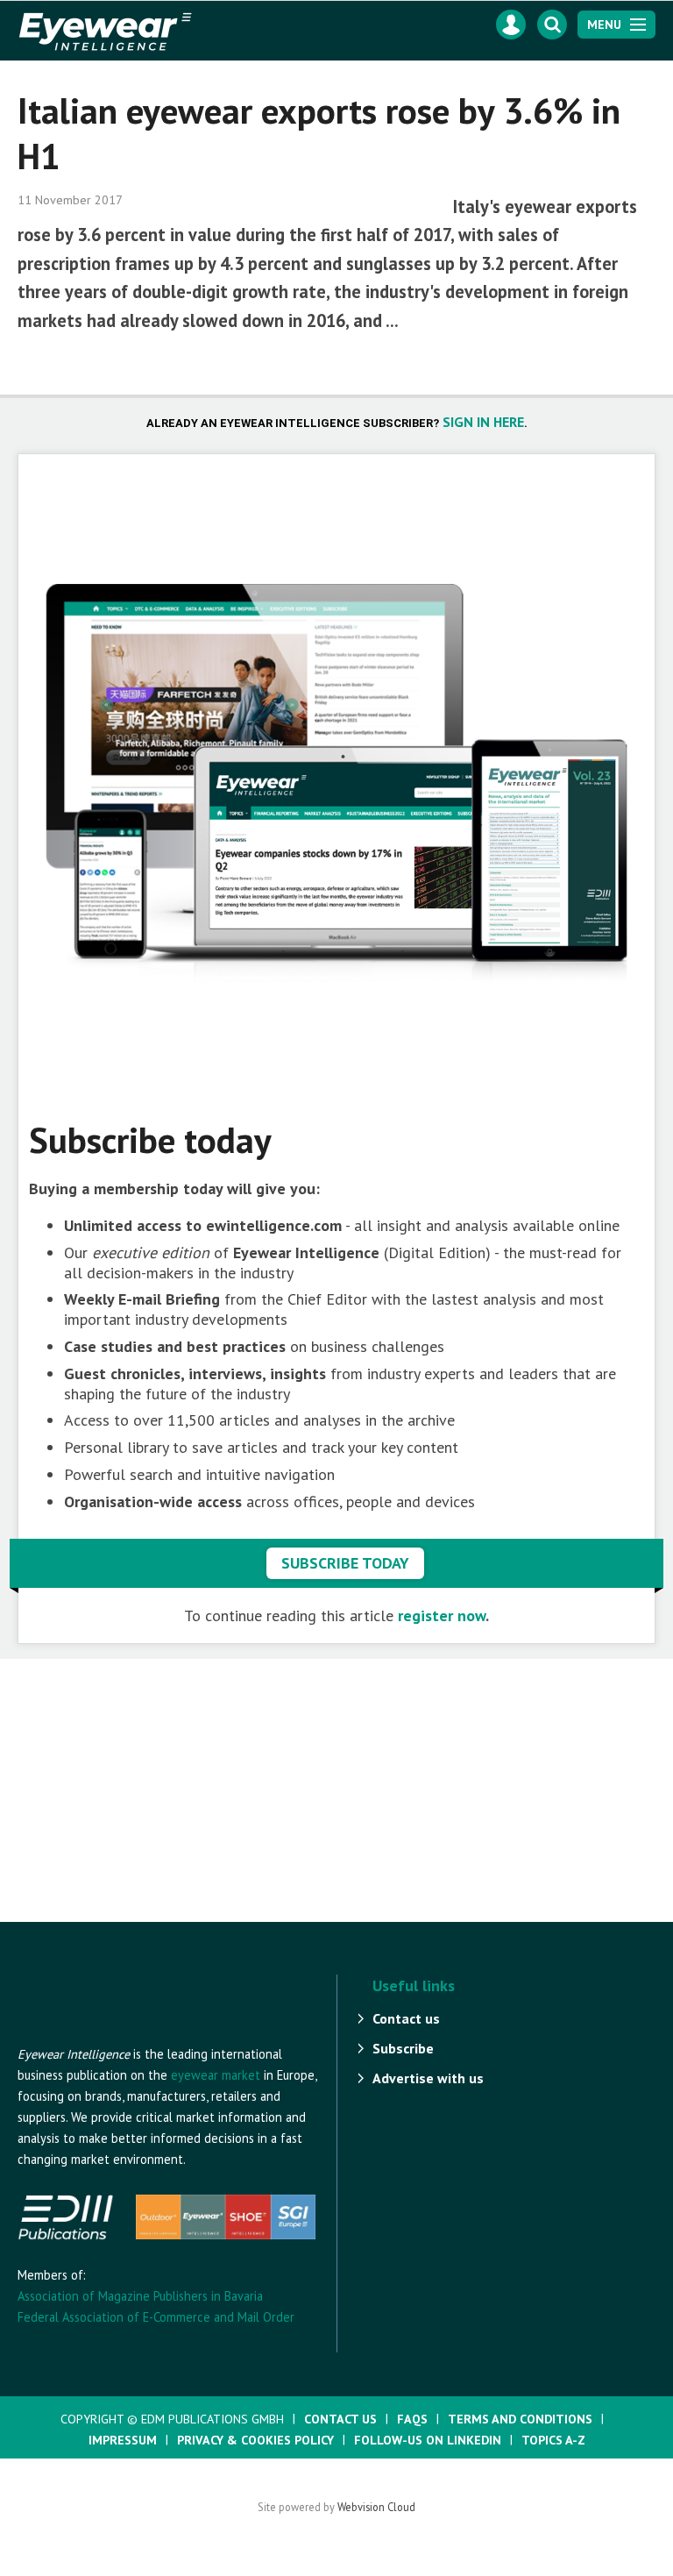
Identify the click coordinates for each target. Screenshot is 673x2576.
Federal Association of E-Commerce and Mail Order (156, 2317)
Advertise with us (428, 2078)
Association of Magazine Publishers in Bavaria (140, 2296)
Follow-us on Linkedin (428, 2440)
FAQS (412, 2419)
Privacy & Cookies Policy (255, 2440)
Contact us (406, 2018)
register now (442, 1615)
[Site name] (114, 2035)
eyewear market (216, 2075)
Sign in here (483, 422)
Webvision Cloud (376, 2507)
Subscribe (403, 2048)
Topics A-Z (553, 2440)
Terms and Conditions (520, 2419)
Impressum (123, 2440)
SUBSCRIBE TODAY (345, 1563)
